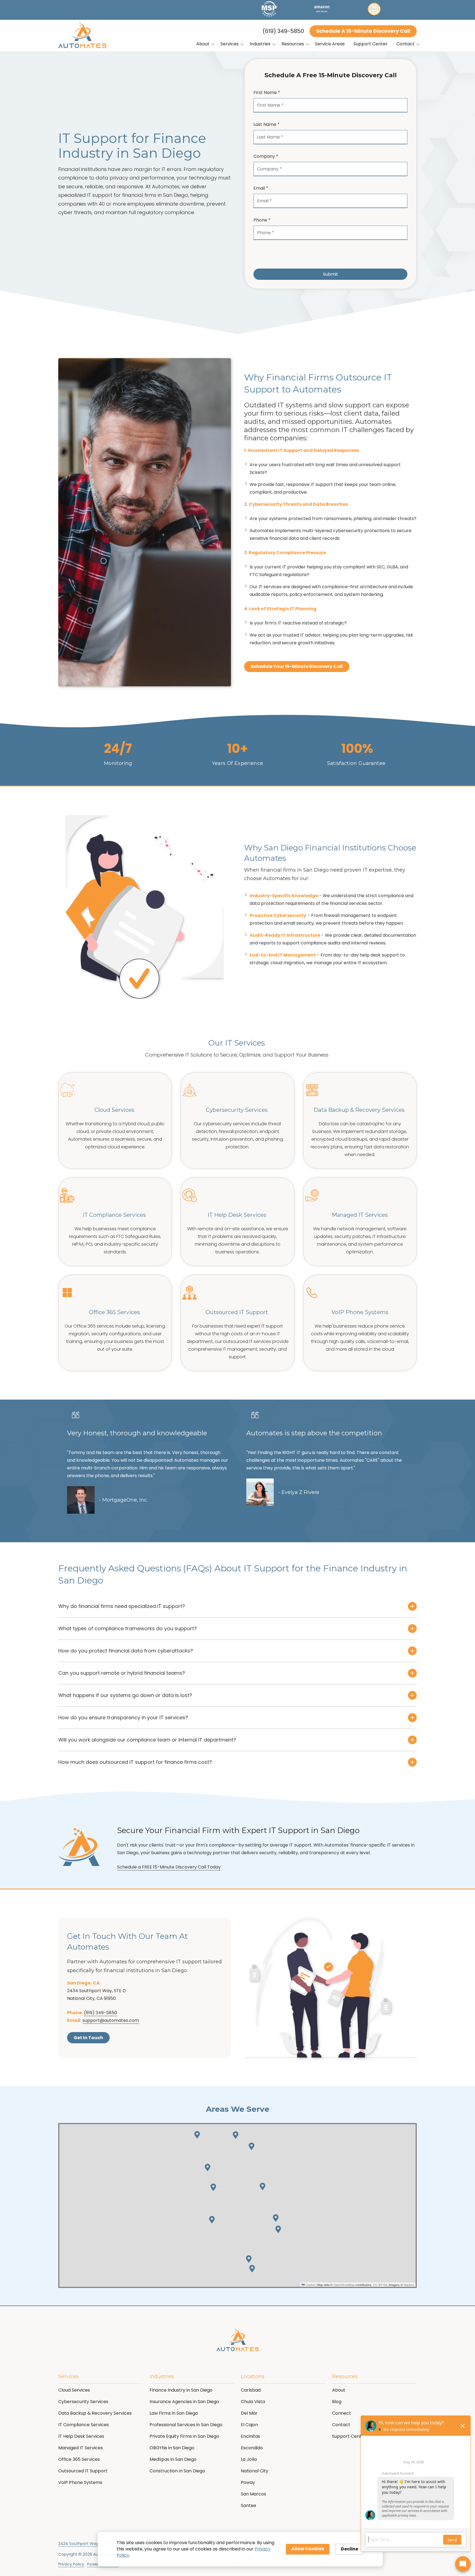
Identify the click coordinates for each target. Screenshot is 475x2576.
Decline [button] (350, 2549)
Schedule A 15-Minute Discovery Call (363, 31)
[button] (197, 2135)
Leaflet (310, 2285)
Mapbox (409, 2285)
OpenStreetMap (344, 2285)
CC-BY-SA (380, 2285)
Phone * (262, 220)
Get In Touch (88, 2038)
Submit (331, 274)
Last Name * (267, 124)
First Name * (267, 92)
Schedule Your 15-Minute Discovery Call (297, 666)
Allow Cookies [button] (308, 2549)
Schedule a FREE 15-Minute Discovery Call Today (169, 1867)
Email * (261, 188)
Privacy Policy (71, 2564)
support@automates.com (111, 2020)
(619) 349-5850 (283, 31)
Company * (266, 156)
